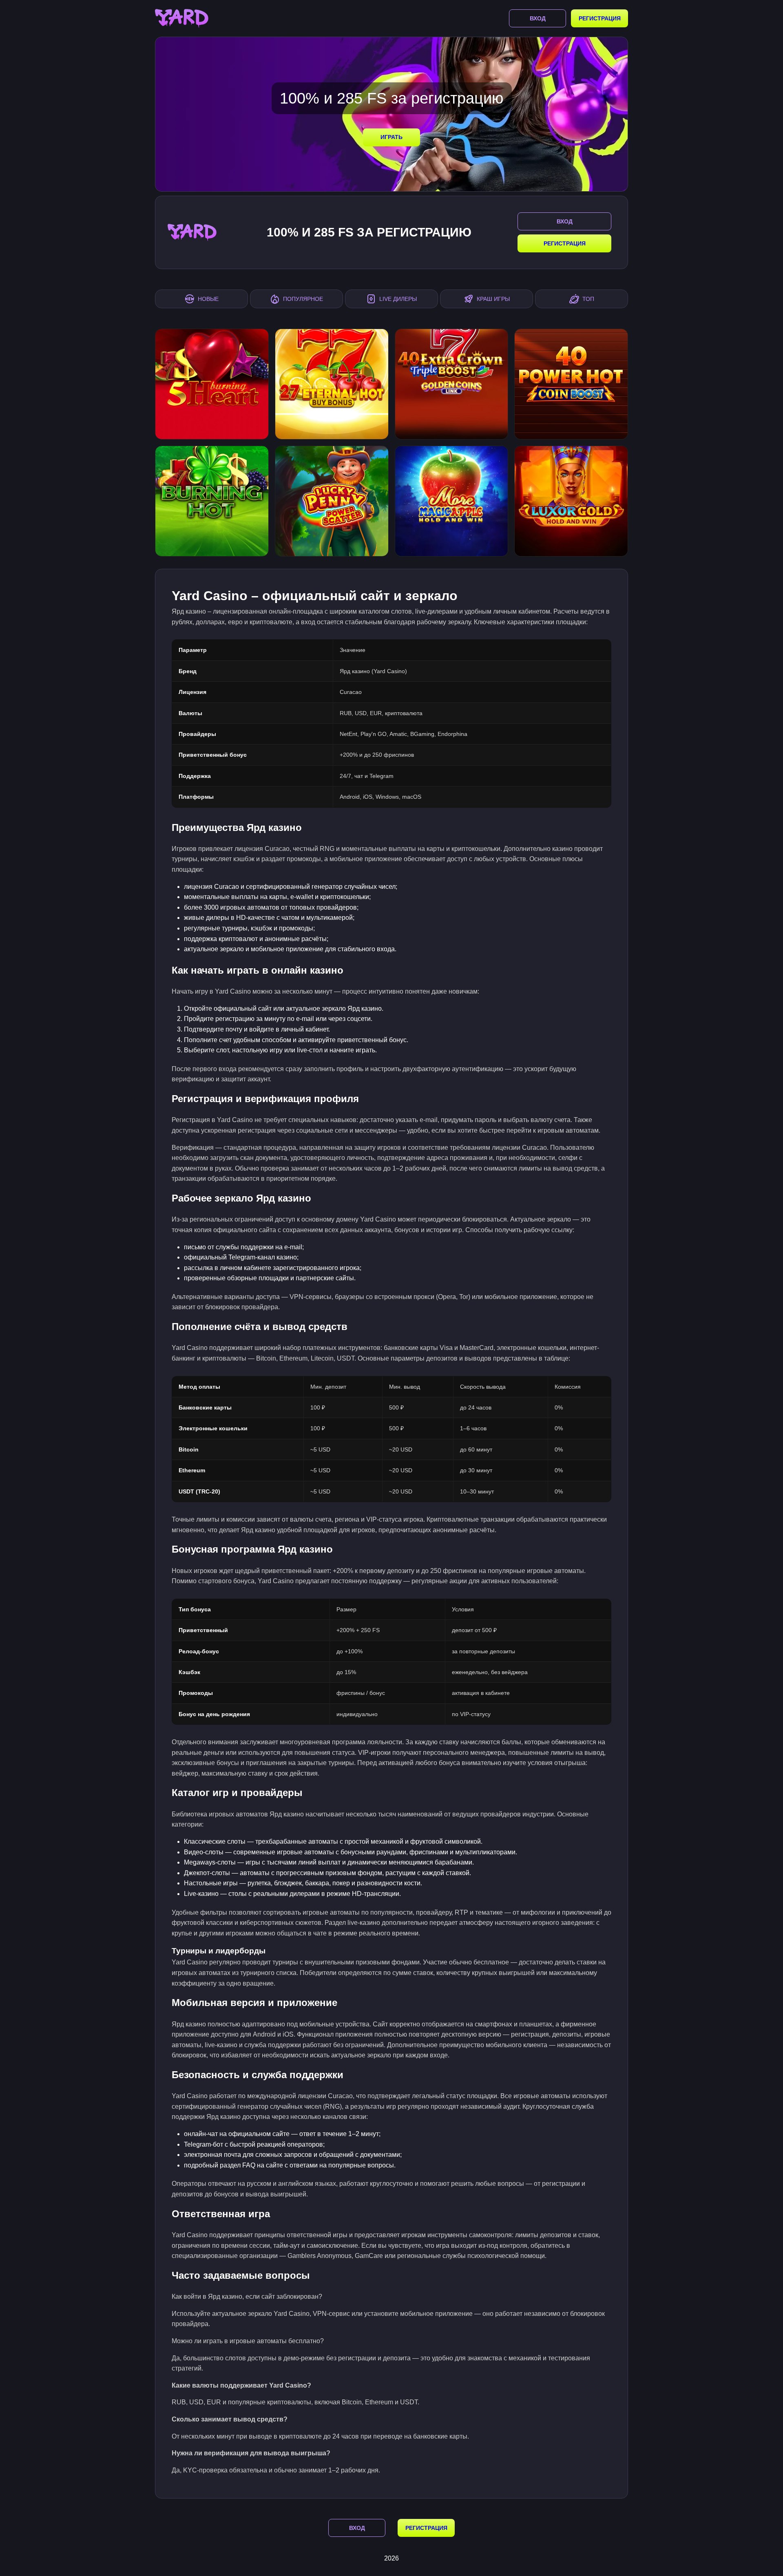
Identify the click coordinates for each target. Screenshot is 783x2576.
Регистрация (600, 18)
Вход (538, 18)
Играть (391, 137)
